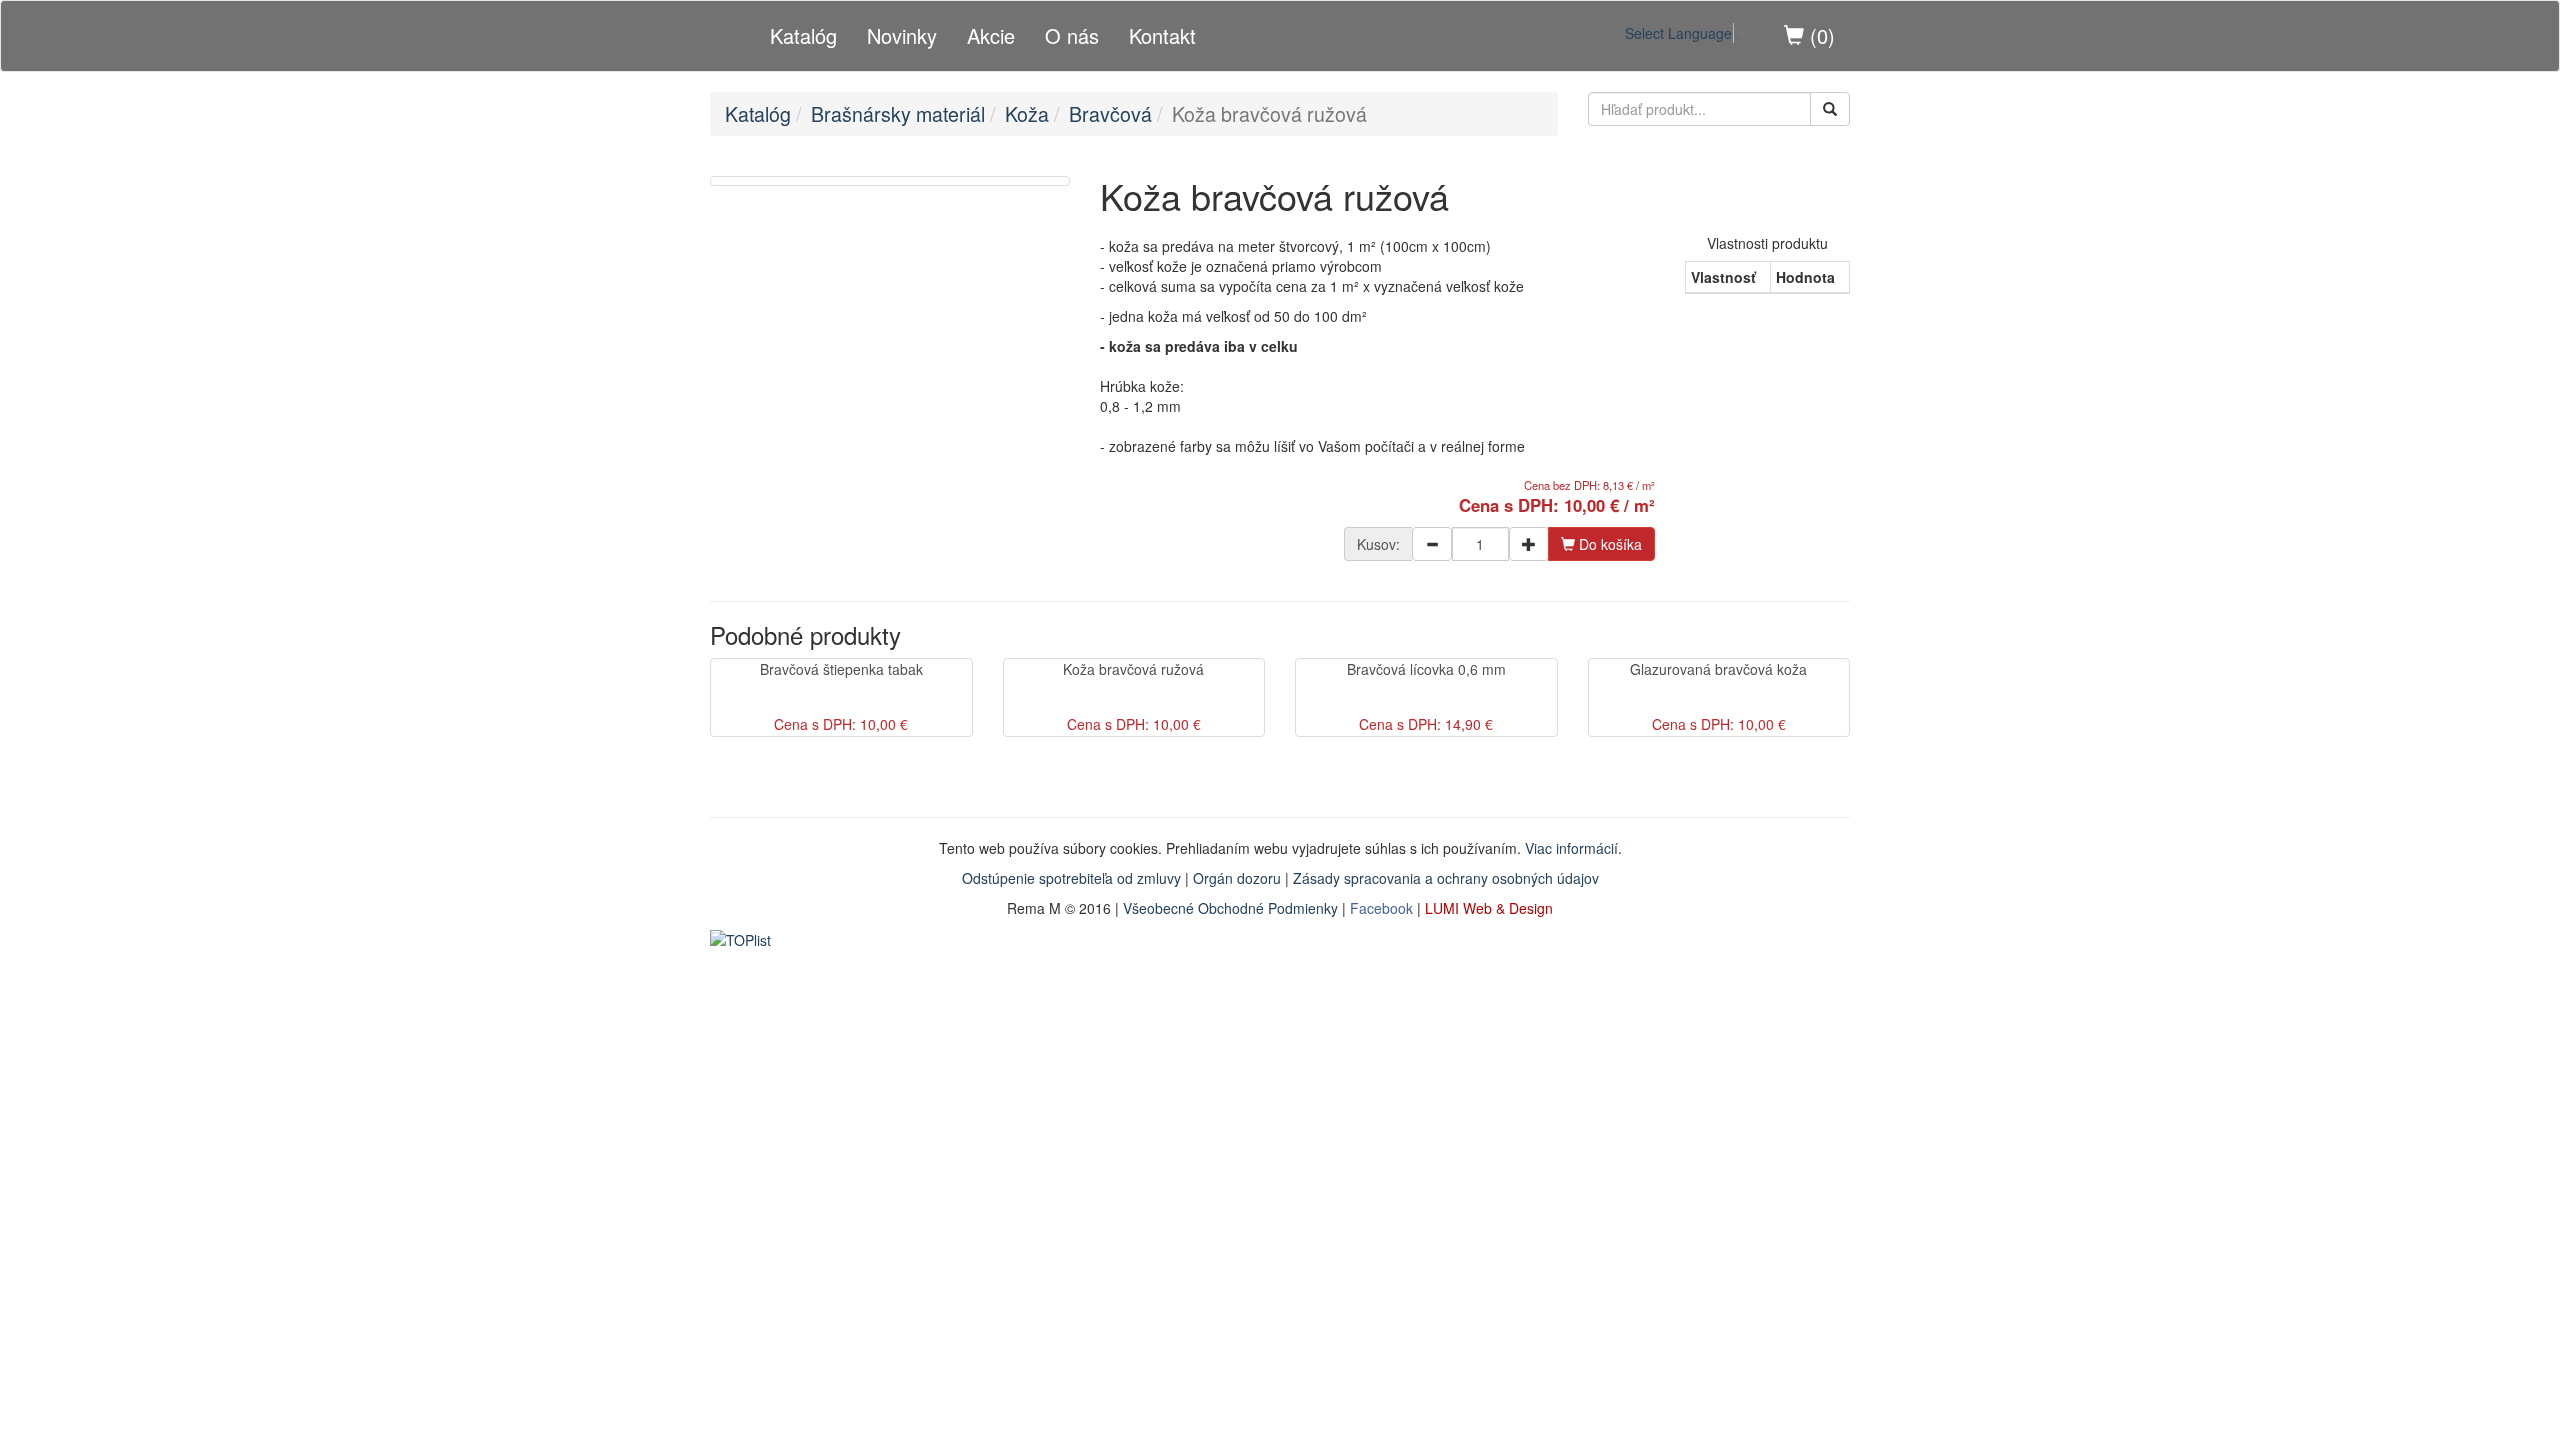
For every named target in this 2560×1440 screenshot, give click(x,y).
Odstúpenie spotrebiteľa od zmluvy (1071, 878)
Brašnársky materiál (898, 113)
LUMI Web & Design (1489, 908)
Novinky (902, 35)
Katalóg (803, 35)
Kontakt (1162, 35)
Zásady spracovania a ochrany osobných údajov (1446, 878)
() (1819, 35)
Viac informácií (1571, 848)
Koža (1027, 113)
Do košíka (1608, 544)
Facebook (1381, 908)
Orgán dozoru (1237, 878)
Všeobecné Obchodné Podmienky (1230, 908)
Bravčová (1110, 113)
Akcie (991, 35)
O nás (1072, 35)
